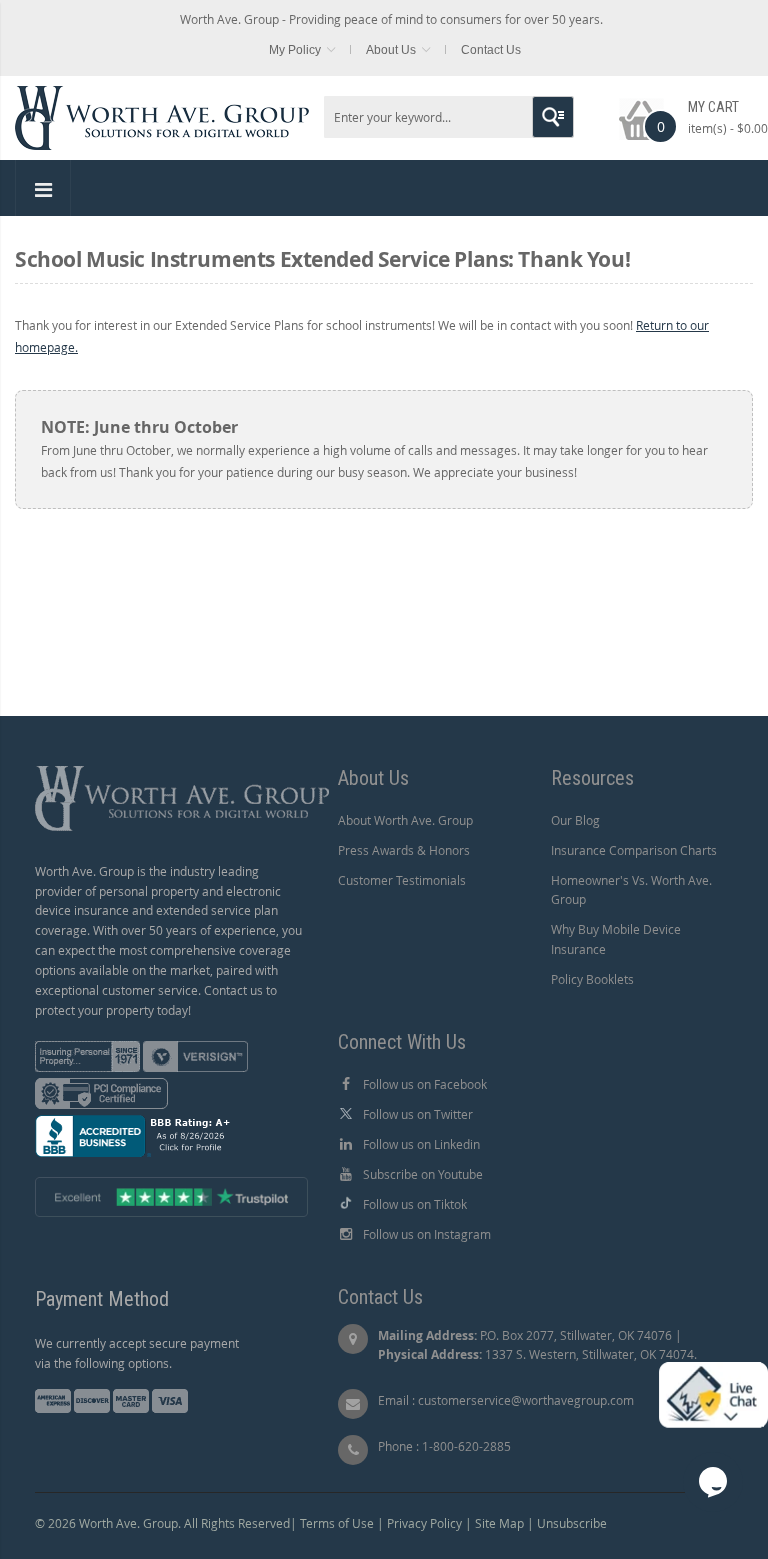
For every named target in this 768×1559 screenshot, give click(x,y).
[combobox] (449, 117)
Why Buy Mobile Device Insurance (616, 939)
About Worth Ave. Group (405, 820)
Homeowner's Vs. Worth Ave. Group (631, 890)
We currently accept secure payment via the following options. (137, 1353)
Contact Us (491, 50)
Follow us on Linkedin (421, 1144)
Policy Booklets (592, 979)
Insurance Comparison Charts (634, 850)
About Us (391, 50)
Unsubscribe (572, 1523)
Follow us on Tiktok (415, 1204)
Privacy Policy (424, 1523)
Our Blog (575, 820)
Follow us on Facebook (425, 1084)
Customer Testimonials (402, 880)
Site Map (499, 1523)
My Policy (295, 50)
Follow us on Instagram (427, 1234)
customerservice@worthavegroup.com (526, 1400)
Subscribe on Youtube (423, 1174)
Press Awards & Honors (404, 850)
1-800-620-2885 (466, 1446)
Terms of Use (337, 1523)
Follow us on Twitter (418, 1114)
